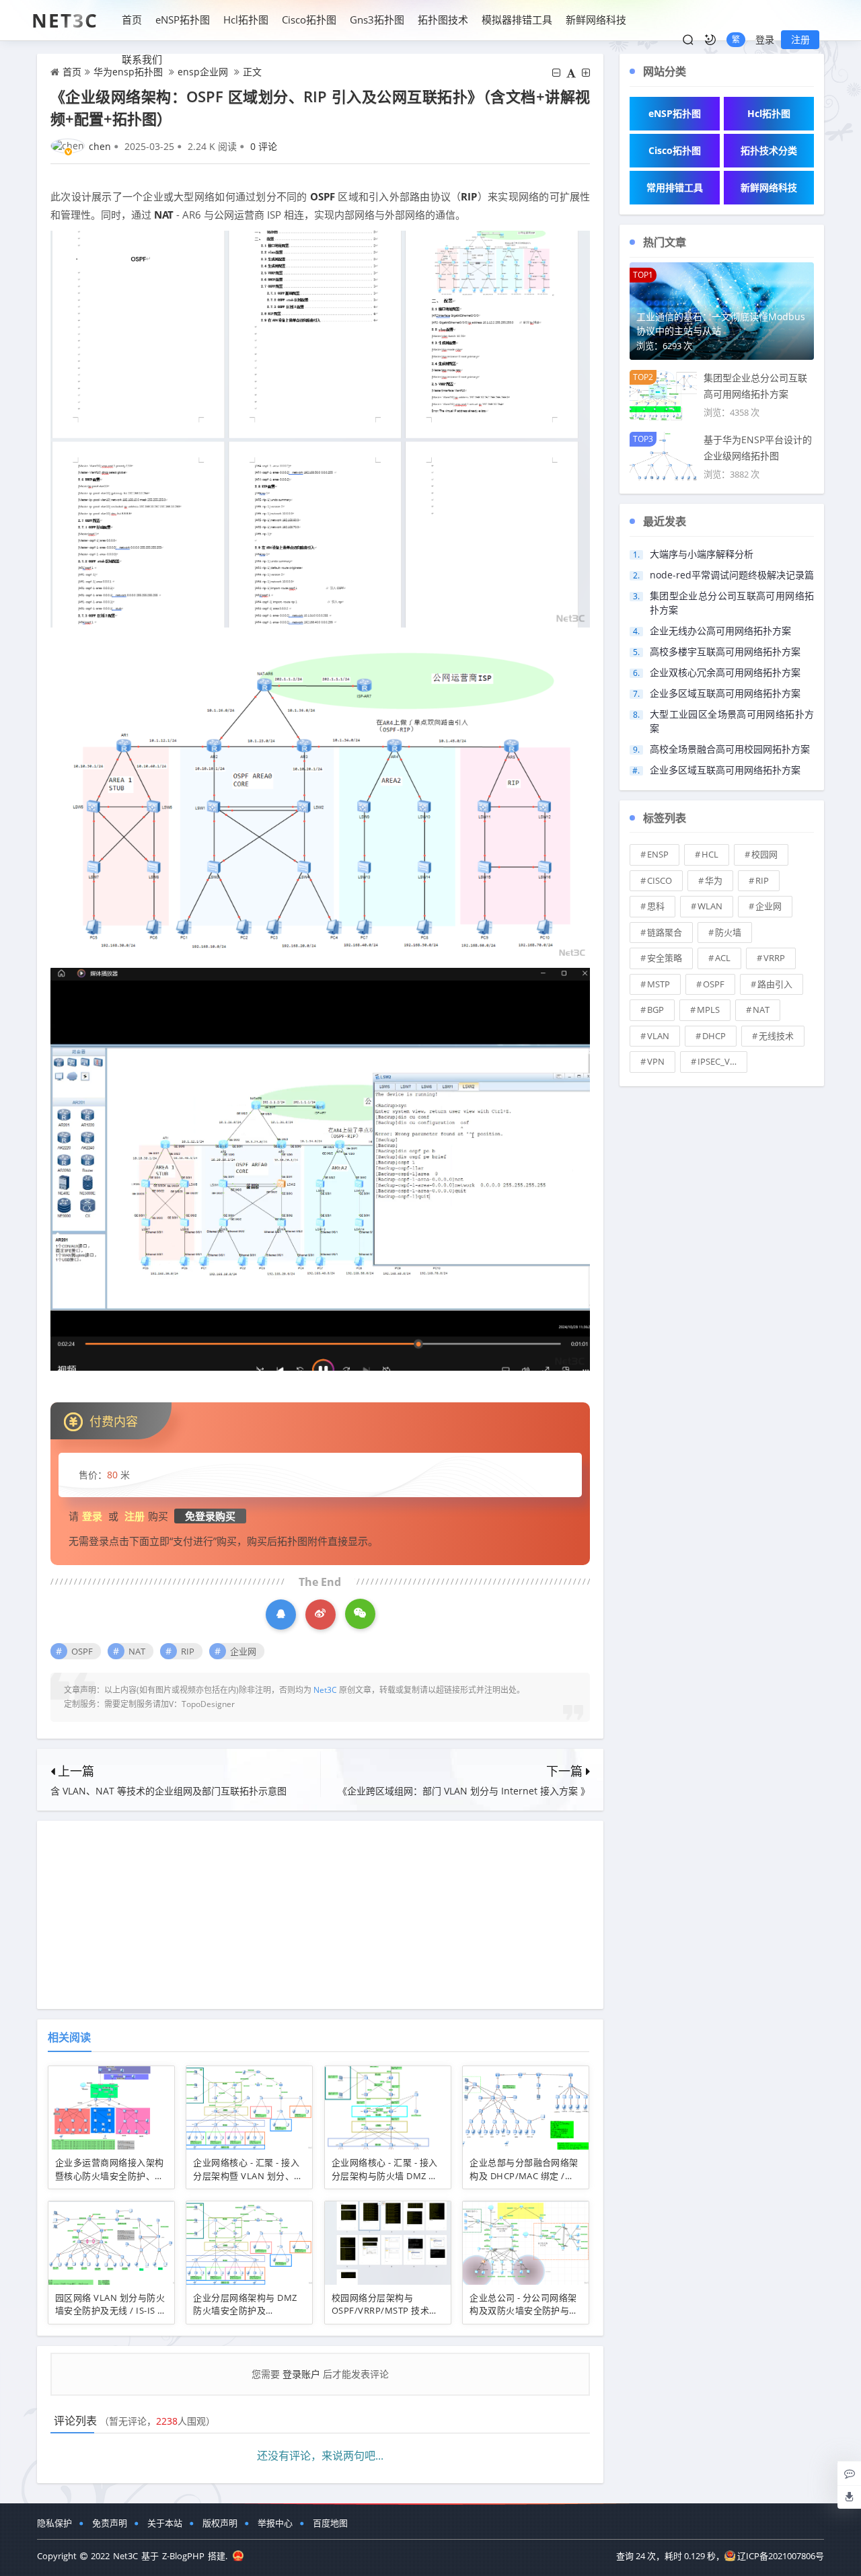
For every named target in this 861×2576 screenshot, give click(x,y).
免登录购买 (210, 1516)
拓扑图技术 (443, 20)
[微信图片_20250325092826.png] (320, 796)
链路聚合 (665, 932)
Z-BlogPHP (183, 2556)
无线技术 (776, 1036)
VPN (656, 1061)
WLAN (710, 906)
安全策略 (665, 958)
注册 (800, 39)
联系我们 (142, 59)
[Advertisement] (320, 1915)
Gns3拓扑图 (377, 20)
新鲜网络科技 (596, 20)
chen (100, 146)
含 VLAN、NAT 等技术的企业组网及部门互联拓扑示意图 (169, 1791)
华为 (714, 880)
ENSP (658, 854)
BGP (656, 1010)
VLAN (658, 1036)
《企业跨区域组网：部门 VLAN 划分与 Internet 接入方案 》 (464, 1791)
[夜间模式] (710, 40)
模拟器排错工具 (517, 20)
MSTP (659, 984)
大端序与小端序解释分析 (702, 554)
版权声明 (220, 2523)
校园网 (764, 854)
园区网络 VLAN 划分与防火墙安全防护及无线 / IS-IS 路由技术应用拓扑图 (111, 2311)
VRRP (774, 958)
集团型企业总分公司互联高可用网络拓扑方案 (732, 603)
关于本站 (165, 2523)
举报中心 (275, 2523)
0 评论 (264, 146)
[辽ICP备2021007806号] (238, 2556)
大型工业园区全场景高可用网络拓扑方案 (732, 721)
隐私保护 (54, 2523)
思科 (656, 906)
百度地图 (330, 2523)
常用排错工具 (675, 187)
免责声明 (110, 2523)
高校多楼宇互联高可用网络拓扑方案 (725, 651)
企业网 (243, 1651)
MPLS (708, 1010)
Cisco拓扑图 (309, 20)
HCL (710, 854)
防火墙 (728, 932)
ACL (723, 958)
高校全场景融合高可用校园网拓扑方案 (730, 749)
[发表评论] (850, 2473)
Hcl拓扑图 (246, 20)
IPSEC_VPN (720, 1061)
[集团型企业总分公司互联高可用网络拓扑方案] (663, 394)
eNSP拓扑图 (183, 20)
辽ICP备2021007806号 (781, 2556)
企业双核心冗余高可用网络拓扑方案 (725, 672)
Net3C (65, 20)
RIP (469, 196)
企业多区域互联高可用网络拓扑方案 (725, 693)
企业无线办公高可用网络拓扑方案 (720, 631)
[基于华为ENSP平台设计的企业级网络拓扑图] (663, 456)
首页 (132, 20)
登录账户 (301, 2374)
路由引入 (775, 984)
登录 (765, 39)
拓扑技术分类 (769, 150)
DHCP (714, 1036)
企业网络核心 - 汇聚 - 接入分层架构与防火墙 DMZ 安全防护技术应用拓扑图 (385, 2175)
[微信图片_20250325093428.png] (320, 1168)
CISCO (660, 880)
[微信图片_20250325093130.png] (320, 428)
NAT (164, 215)
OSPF (323, 196)
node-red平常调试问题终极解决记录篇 (732, 575)
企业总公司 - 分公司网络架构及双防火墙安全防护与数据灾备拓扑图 (524, 2311)
